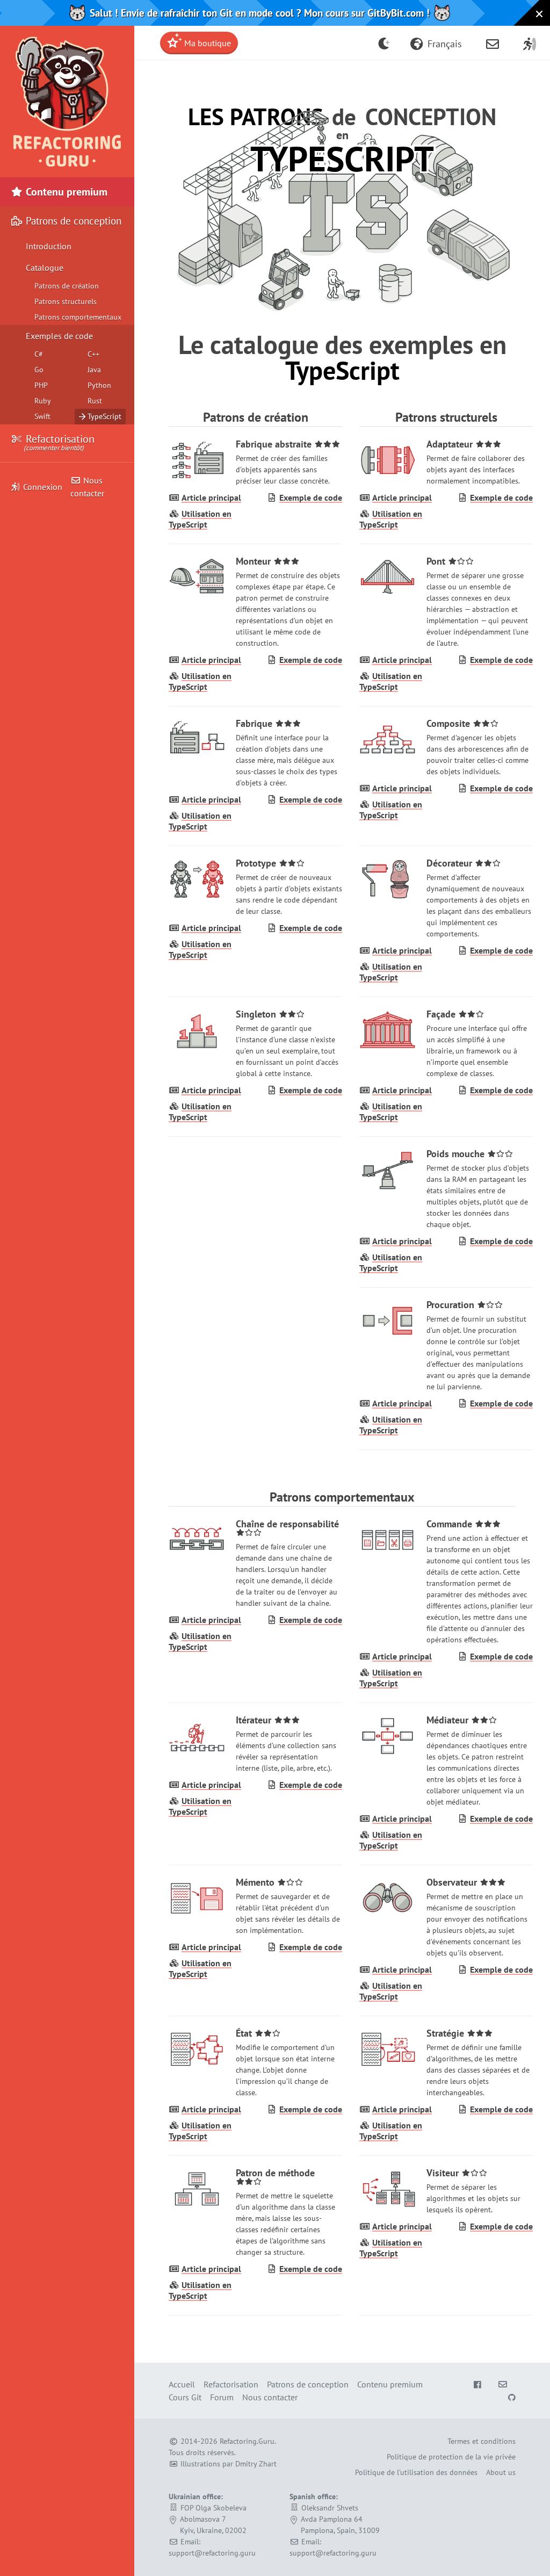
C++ (93, 354)
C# (39, 354)
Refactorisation (59, 442)
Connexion (43, 487)
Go (39, 370)
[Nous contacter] (493, 43)
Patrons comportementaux (78, 317)
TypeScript (104, 416)
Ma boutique (207, 43)
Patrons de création (67, 286)
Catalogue (45, 268)
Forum (222, 2397)
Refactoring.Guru (247, 2441)
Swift (42, 416)
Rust (95, 401)
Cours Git (185, 2397)
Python (99, 385)
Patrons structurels (66, 301)
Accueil (182, 2384)
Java (94, 370)
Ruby (43, 401)
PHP (41, 385)
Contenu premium (65, 192)
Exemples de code (59, 336)
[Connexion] (530, 43)
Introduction (49, 246)
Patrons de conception (308, 2384)
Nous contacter (87, 487)
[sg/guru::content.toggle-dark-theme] (384, 43)
